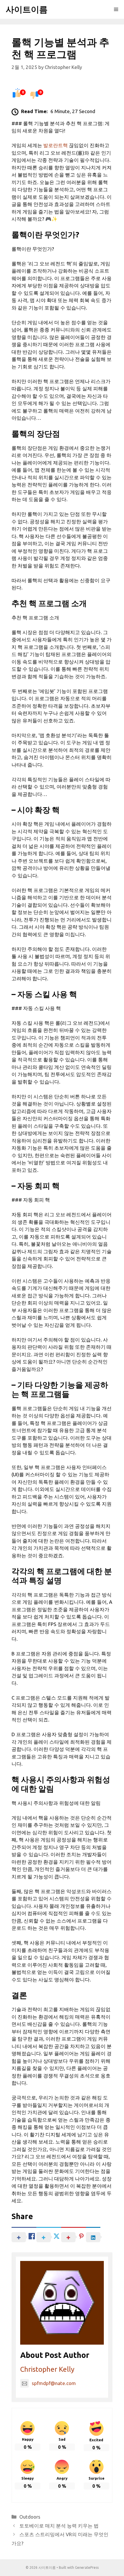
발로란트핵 (56, 145)
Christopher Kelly (47, 2369)
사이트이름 (27, 9)
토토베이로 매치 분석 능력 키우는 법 (59, 2526)
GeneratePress (87, 2567)
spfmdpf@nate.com (54, 2383)
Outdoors (30, 2517)
